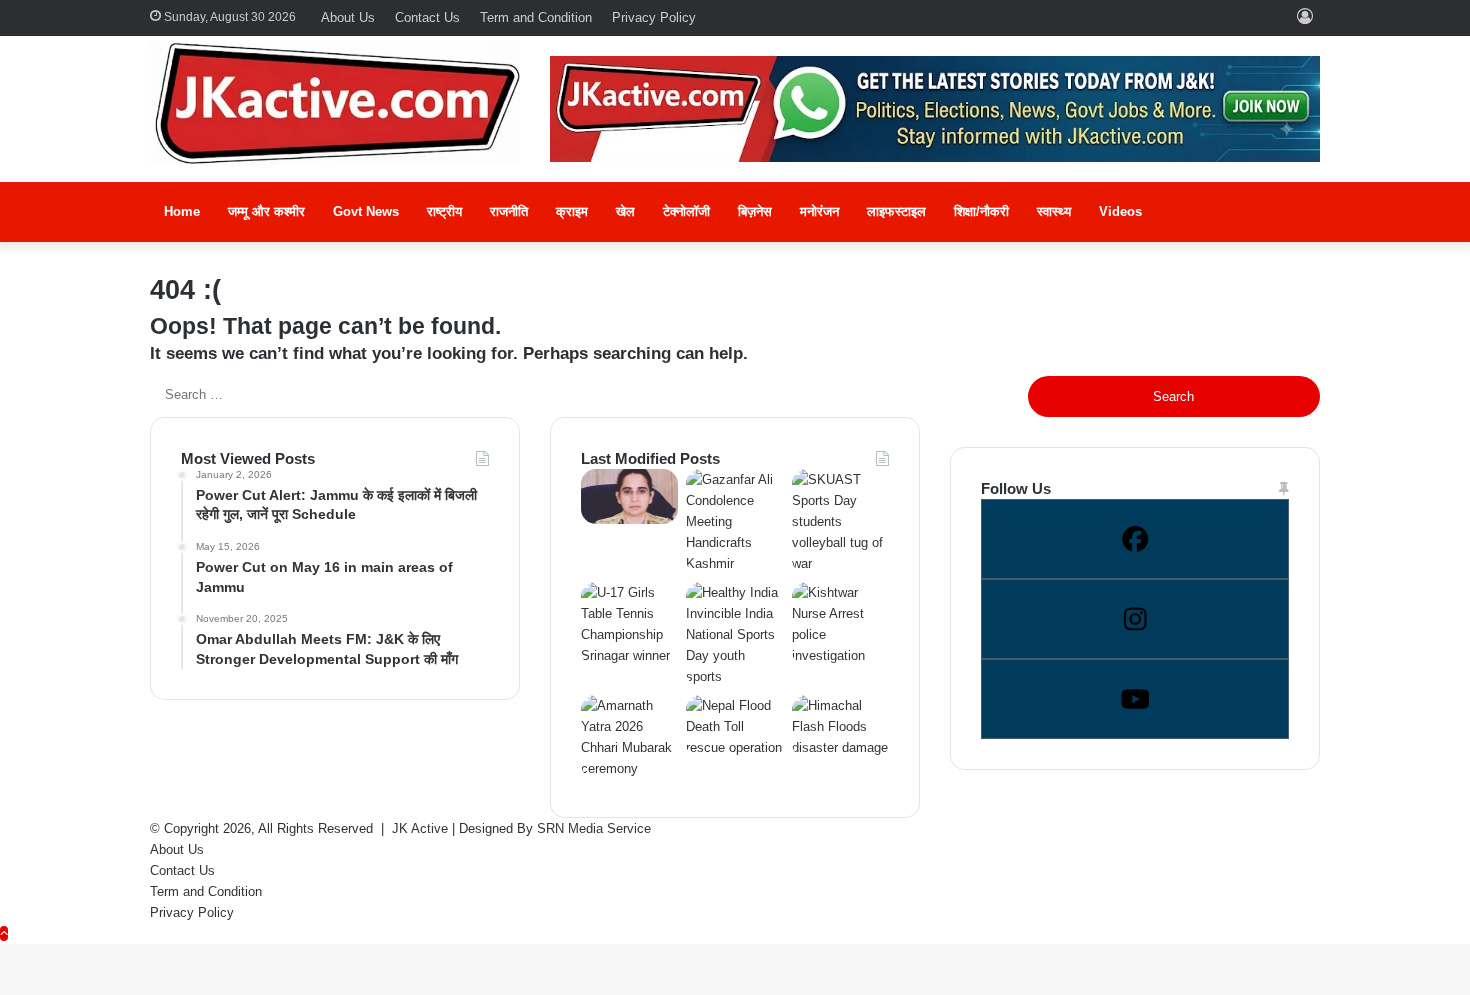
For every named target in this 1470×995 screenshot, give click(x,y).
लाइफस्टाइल (896, 211)
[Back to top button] (4, 933)
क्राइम (572, 211)
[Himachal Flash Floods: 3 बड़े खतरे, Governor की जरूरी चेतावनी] (840, 747)
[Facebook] (1135, 539)
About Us (348, 17)
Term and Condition (536, 17)
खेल (625, 211)
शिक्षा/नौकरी (981, 211)
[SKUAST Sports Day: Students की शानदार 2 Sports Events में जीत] (840, 563)
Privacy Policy (654, 17)
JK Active (420, 828)
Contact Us (427, 17)
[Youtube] (1135, 699)
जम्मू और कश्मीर (266, 211)
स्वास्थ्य (1054, 211)
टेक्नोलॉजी (686, 211)
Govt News (366, 211)
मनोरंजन (819, 211)
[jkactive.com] (335, 103)
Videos (1120, 211)
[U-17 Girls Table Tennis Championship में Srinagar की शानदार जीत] (629, 655)
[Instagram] (1135, 619)
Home (182, 211)
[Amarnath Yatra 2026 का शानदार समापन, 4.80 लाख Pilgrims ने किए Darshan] (629, 768)
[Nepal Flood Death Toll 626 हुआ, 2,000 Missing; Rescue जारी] (734, 747)
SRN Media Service (594, 828)
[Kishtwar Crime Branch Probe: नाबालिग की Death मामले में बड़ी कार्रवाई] (629, 519)
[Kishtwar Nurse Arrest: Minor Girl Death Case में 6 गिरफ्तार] (840, 655)
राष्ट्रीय (444, 211)
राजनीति (509, 211)
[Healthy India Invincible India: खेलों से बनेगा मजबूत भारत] (734, 676)
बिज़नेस (755, 211)
